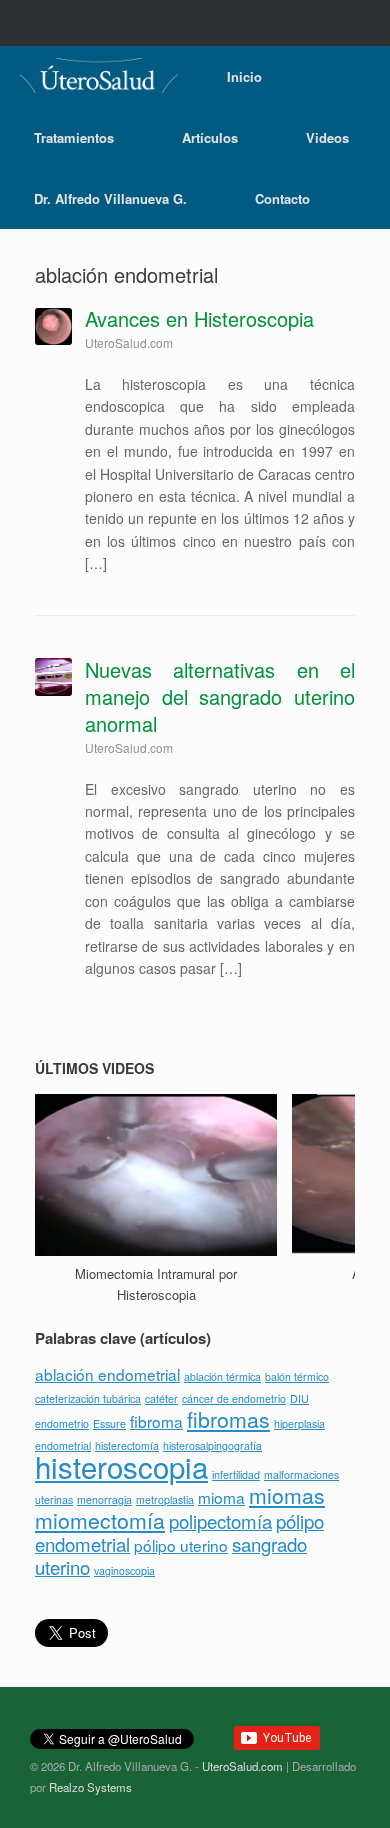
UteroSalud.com (242, 1766)
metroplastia (165, 1499)
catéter (161, 1398)
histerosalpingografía (212, 1445)
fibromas (228, 1419)
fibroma (156, 1421)
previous (327, 1066)
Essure (109, 1423)
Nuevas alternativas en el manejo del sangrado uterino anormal (220, 696)
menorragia (104, 1499)
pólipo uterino (181, 1545)
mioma (221, 1497)
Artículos (210, 137)
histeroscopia (121, 1466)
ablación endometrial (107, 1374)
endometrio (62, 1423)
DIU (299, 1398)
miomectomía (100, 1520)
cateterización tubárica (88, 1398)
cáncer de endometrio (234, 1398)
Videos (327, 137)
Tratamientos (74, 137)
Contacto (282, 198)
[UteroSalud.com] (99, 75)
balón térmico (297, 1376)
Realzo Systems (90, 1787)
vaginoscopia (124, 1570)
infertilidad (236, 1474)
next (346, 1066)
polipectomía (220, 1521)
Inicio (244, 76)
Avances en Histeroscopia (199, 318)
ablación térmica (222, 1376)
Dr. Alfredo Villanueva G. (110, 198)
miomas (287, 1495)
